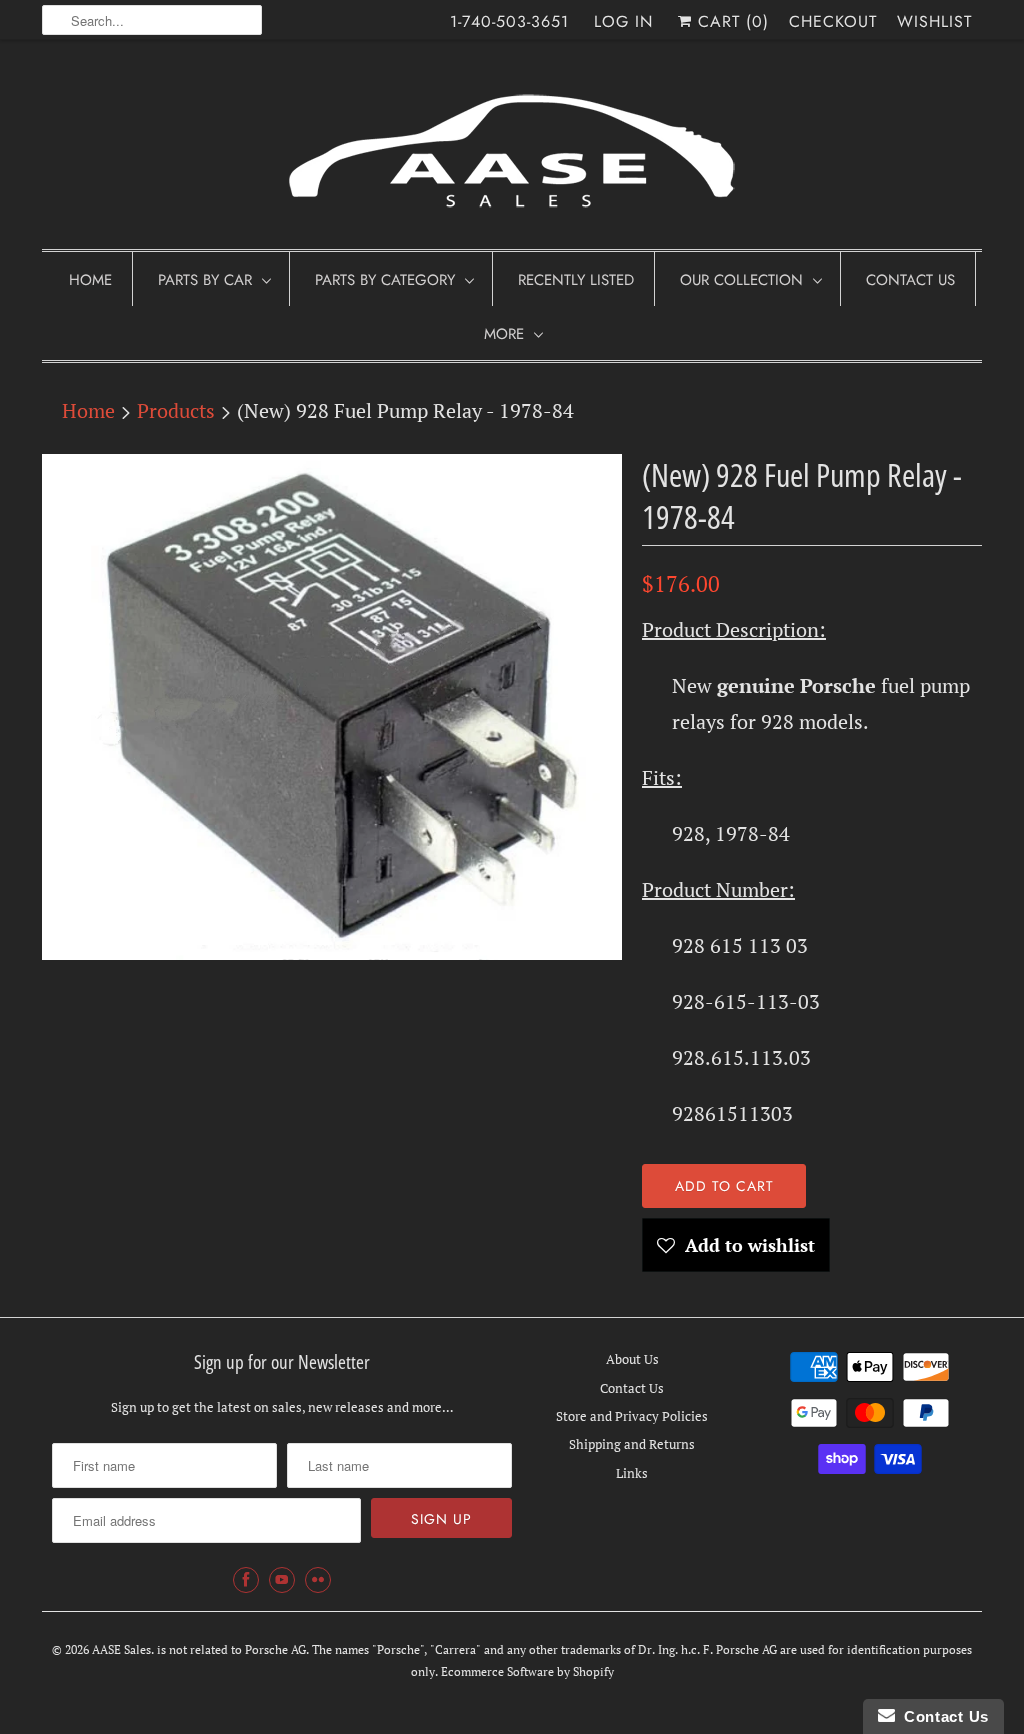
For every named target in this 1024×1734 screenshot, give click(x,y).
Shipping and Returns (632, 1444)
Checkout (833, 21)
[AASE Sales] (512, 149)
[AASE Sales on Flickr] (318, 1580)
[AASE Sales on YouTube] (282, 1580)
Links (632, 1473)
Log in (623, 21)
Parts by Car (205, 280)
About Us (632, 1359)
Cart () (730, 21)
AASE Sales (121, 1649)
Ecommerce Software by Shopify (527, 1671)
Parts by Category (385, 280)
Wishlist (934, 21)
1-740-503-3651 (509, 21)
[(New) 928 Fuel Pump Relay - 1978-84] (332, 707)
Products (176, 410)
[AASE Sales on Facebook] (246, 1580)
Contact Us (910, 280)
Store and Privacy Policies (632, 1416)
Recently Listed (576, 280)
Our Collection (741, 280)
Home (90, 280)
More (504, 334)
